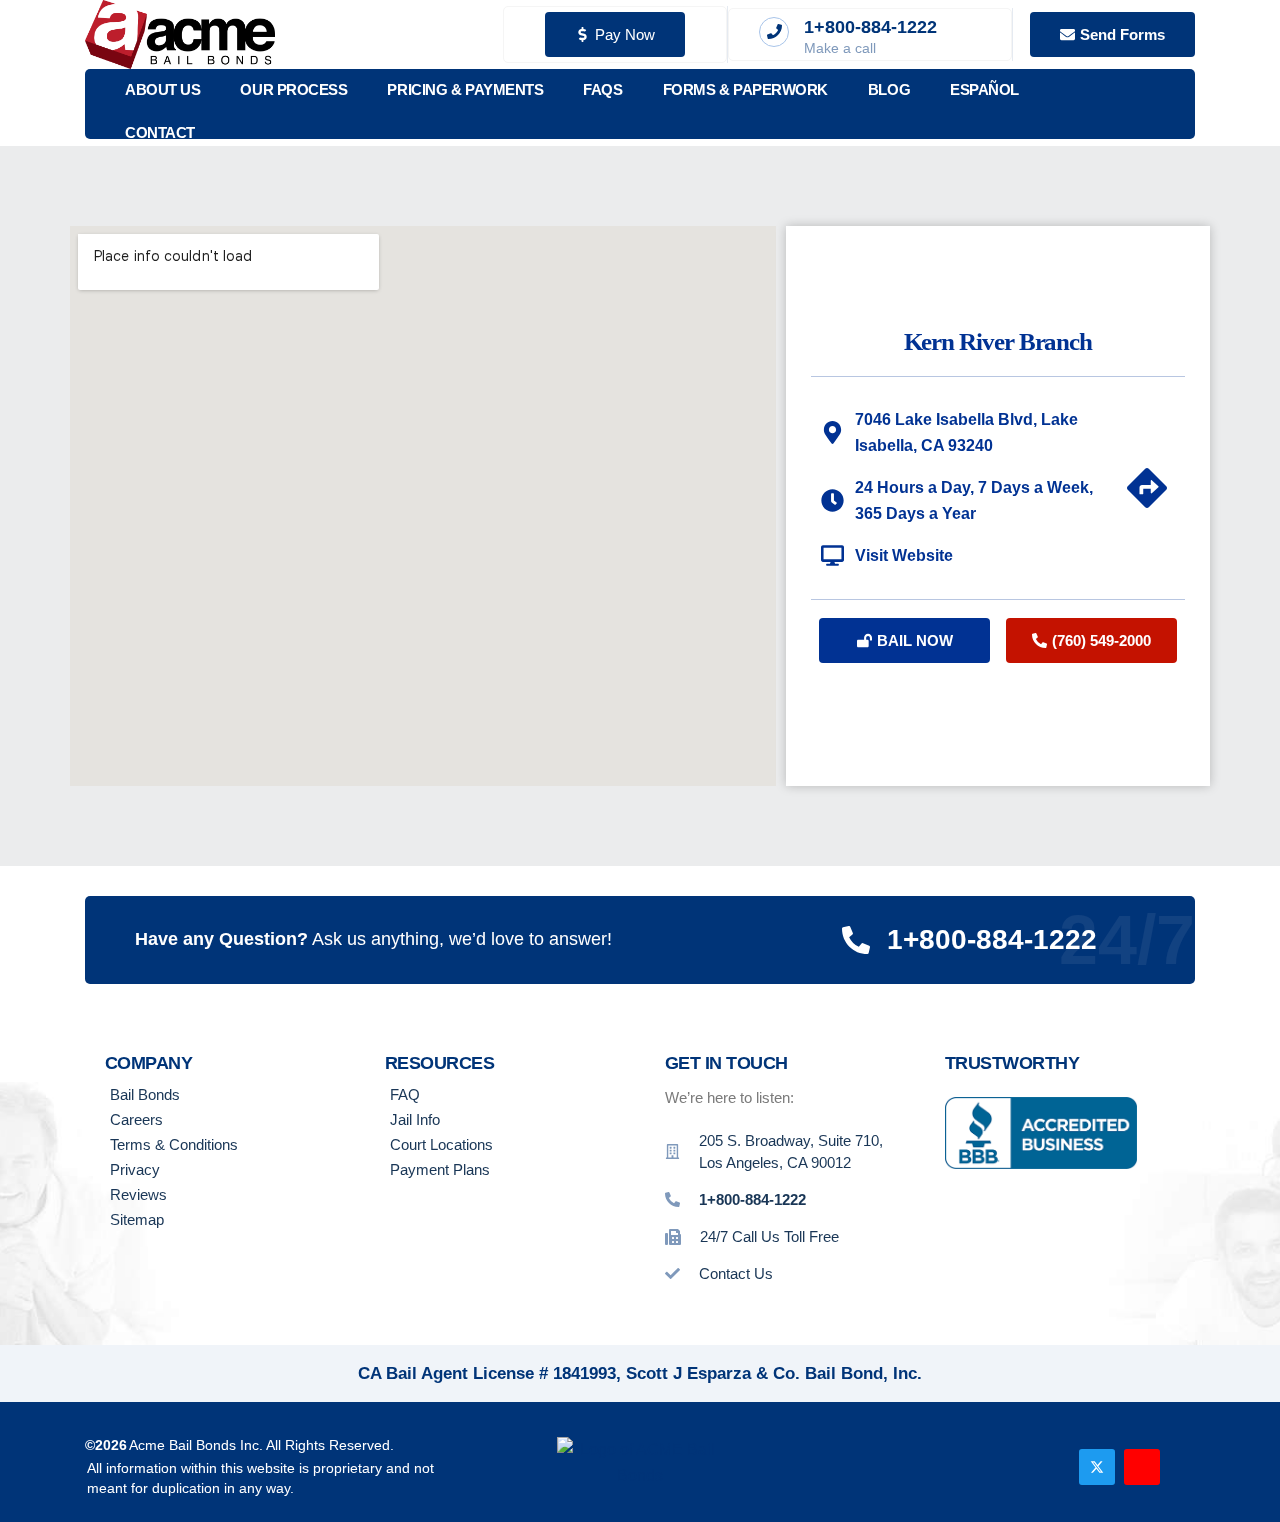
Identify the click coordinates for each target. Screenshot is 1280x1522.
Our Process (293, 89)
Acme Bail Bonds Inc (194, 1445)
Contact (160, 132)
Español (984, 89)
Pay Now (625, 34)
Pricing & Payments (465, 89)
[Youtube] (1142, 1467)
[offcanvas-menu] (1168, 104)
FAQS (602, 89)
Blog (889, 89)
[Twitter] (1097, 1467)
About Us (162, 89)
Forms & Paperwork (745, 89)
